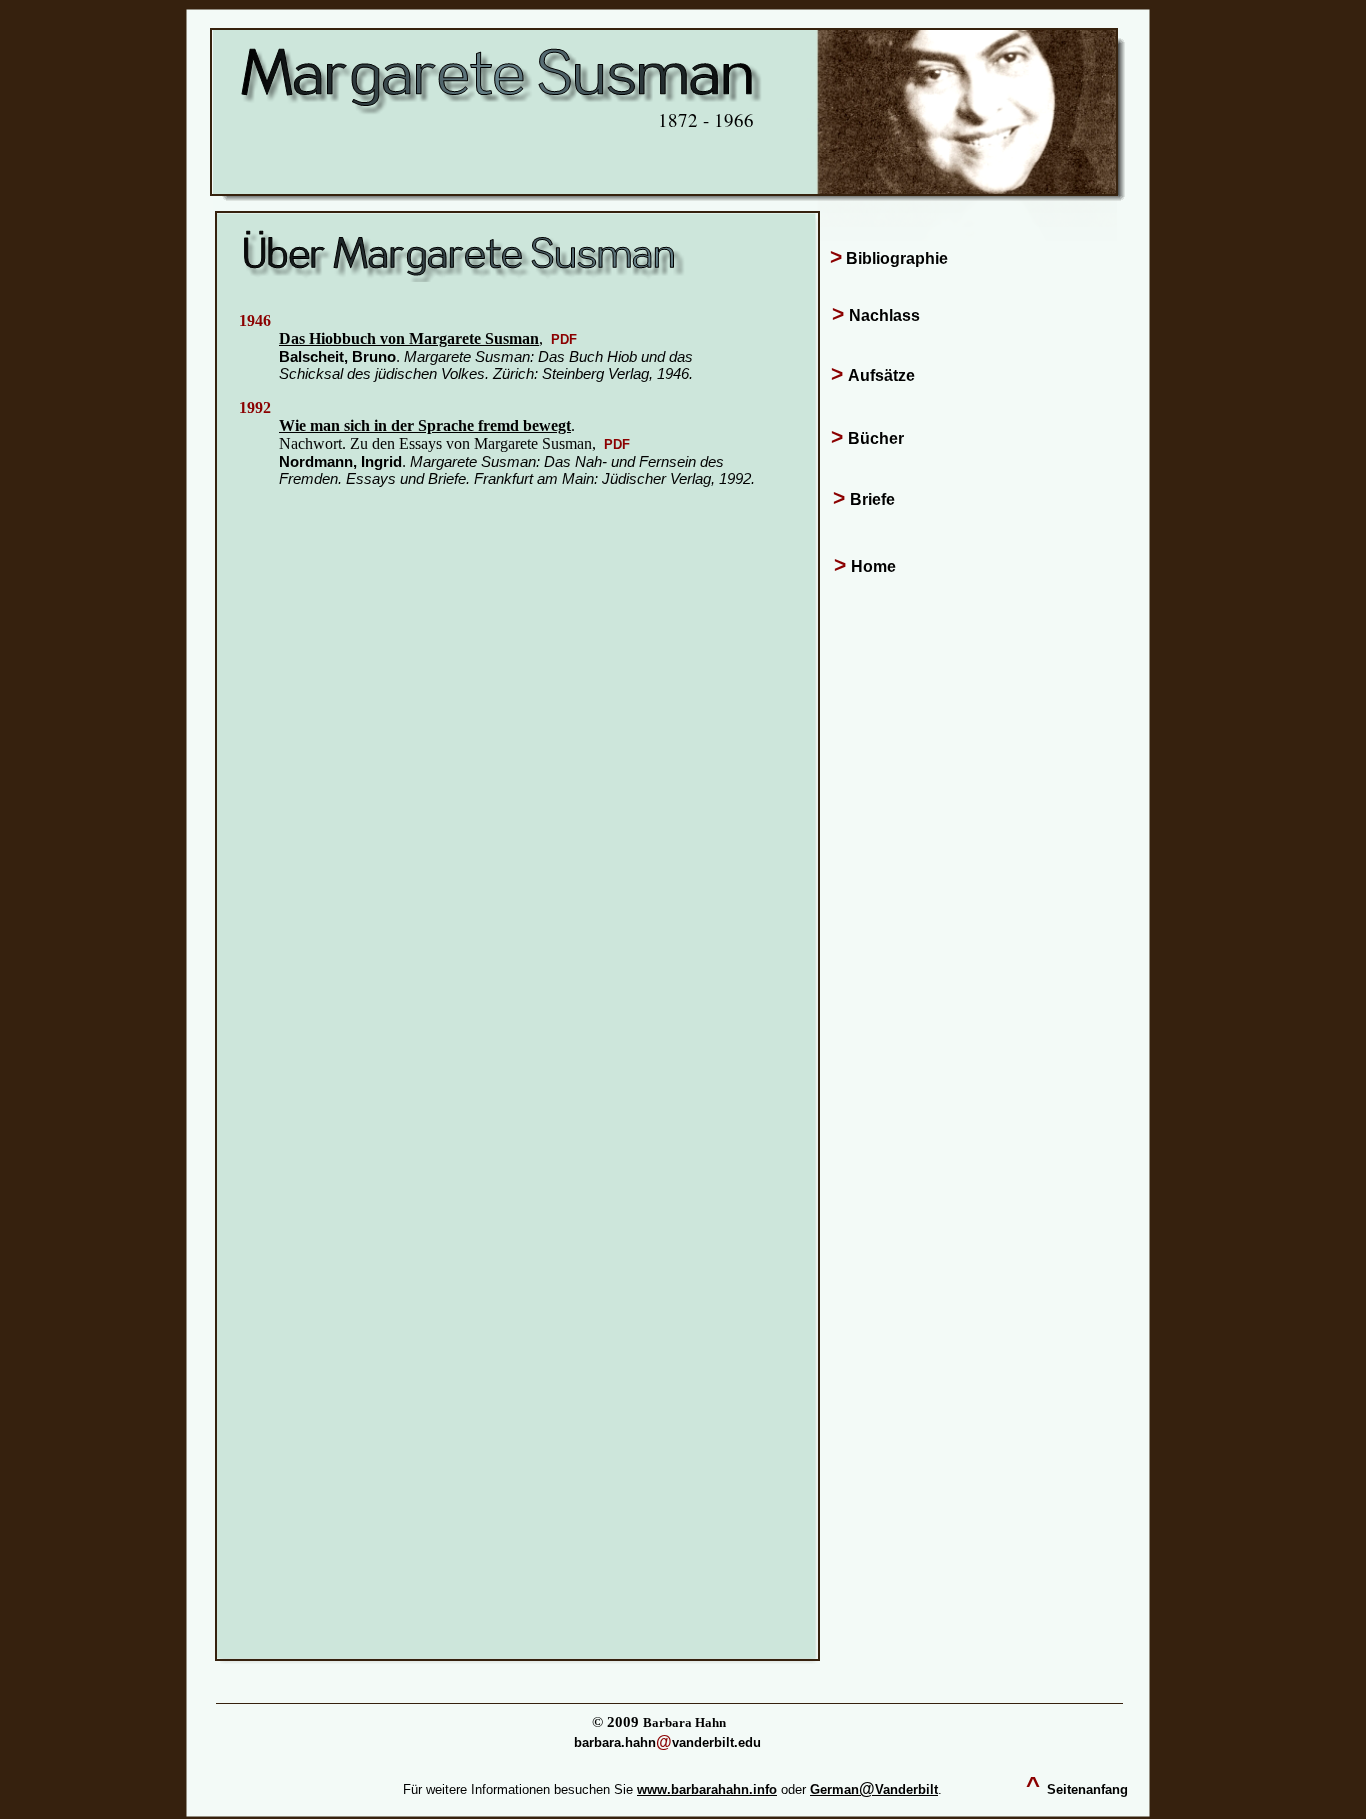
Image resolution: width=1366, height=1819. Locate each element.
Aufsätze (881, 375)
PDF (564, 339)
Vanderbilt (906, 1789)
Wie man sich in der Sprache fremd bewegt (425, 425)
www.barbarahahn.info (707, 1789)
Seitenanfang (1087, 1789)
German (834, 1789)
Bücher (876, 438)
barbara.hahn (615, 1742)
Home (873, 566)
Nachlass (884, 315)
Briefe (872, 499)
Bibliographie (897, 258)
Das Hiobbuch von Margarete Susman (409, 338)
